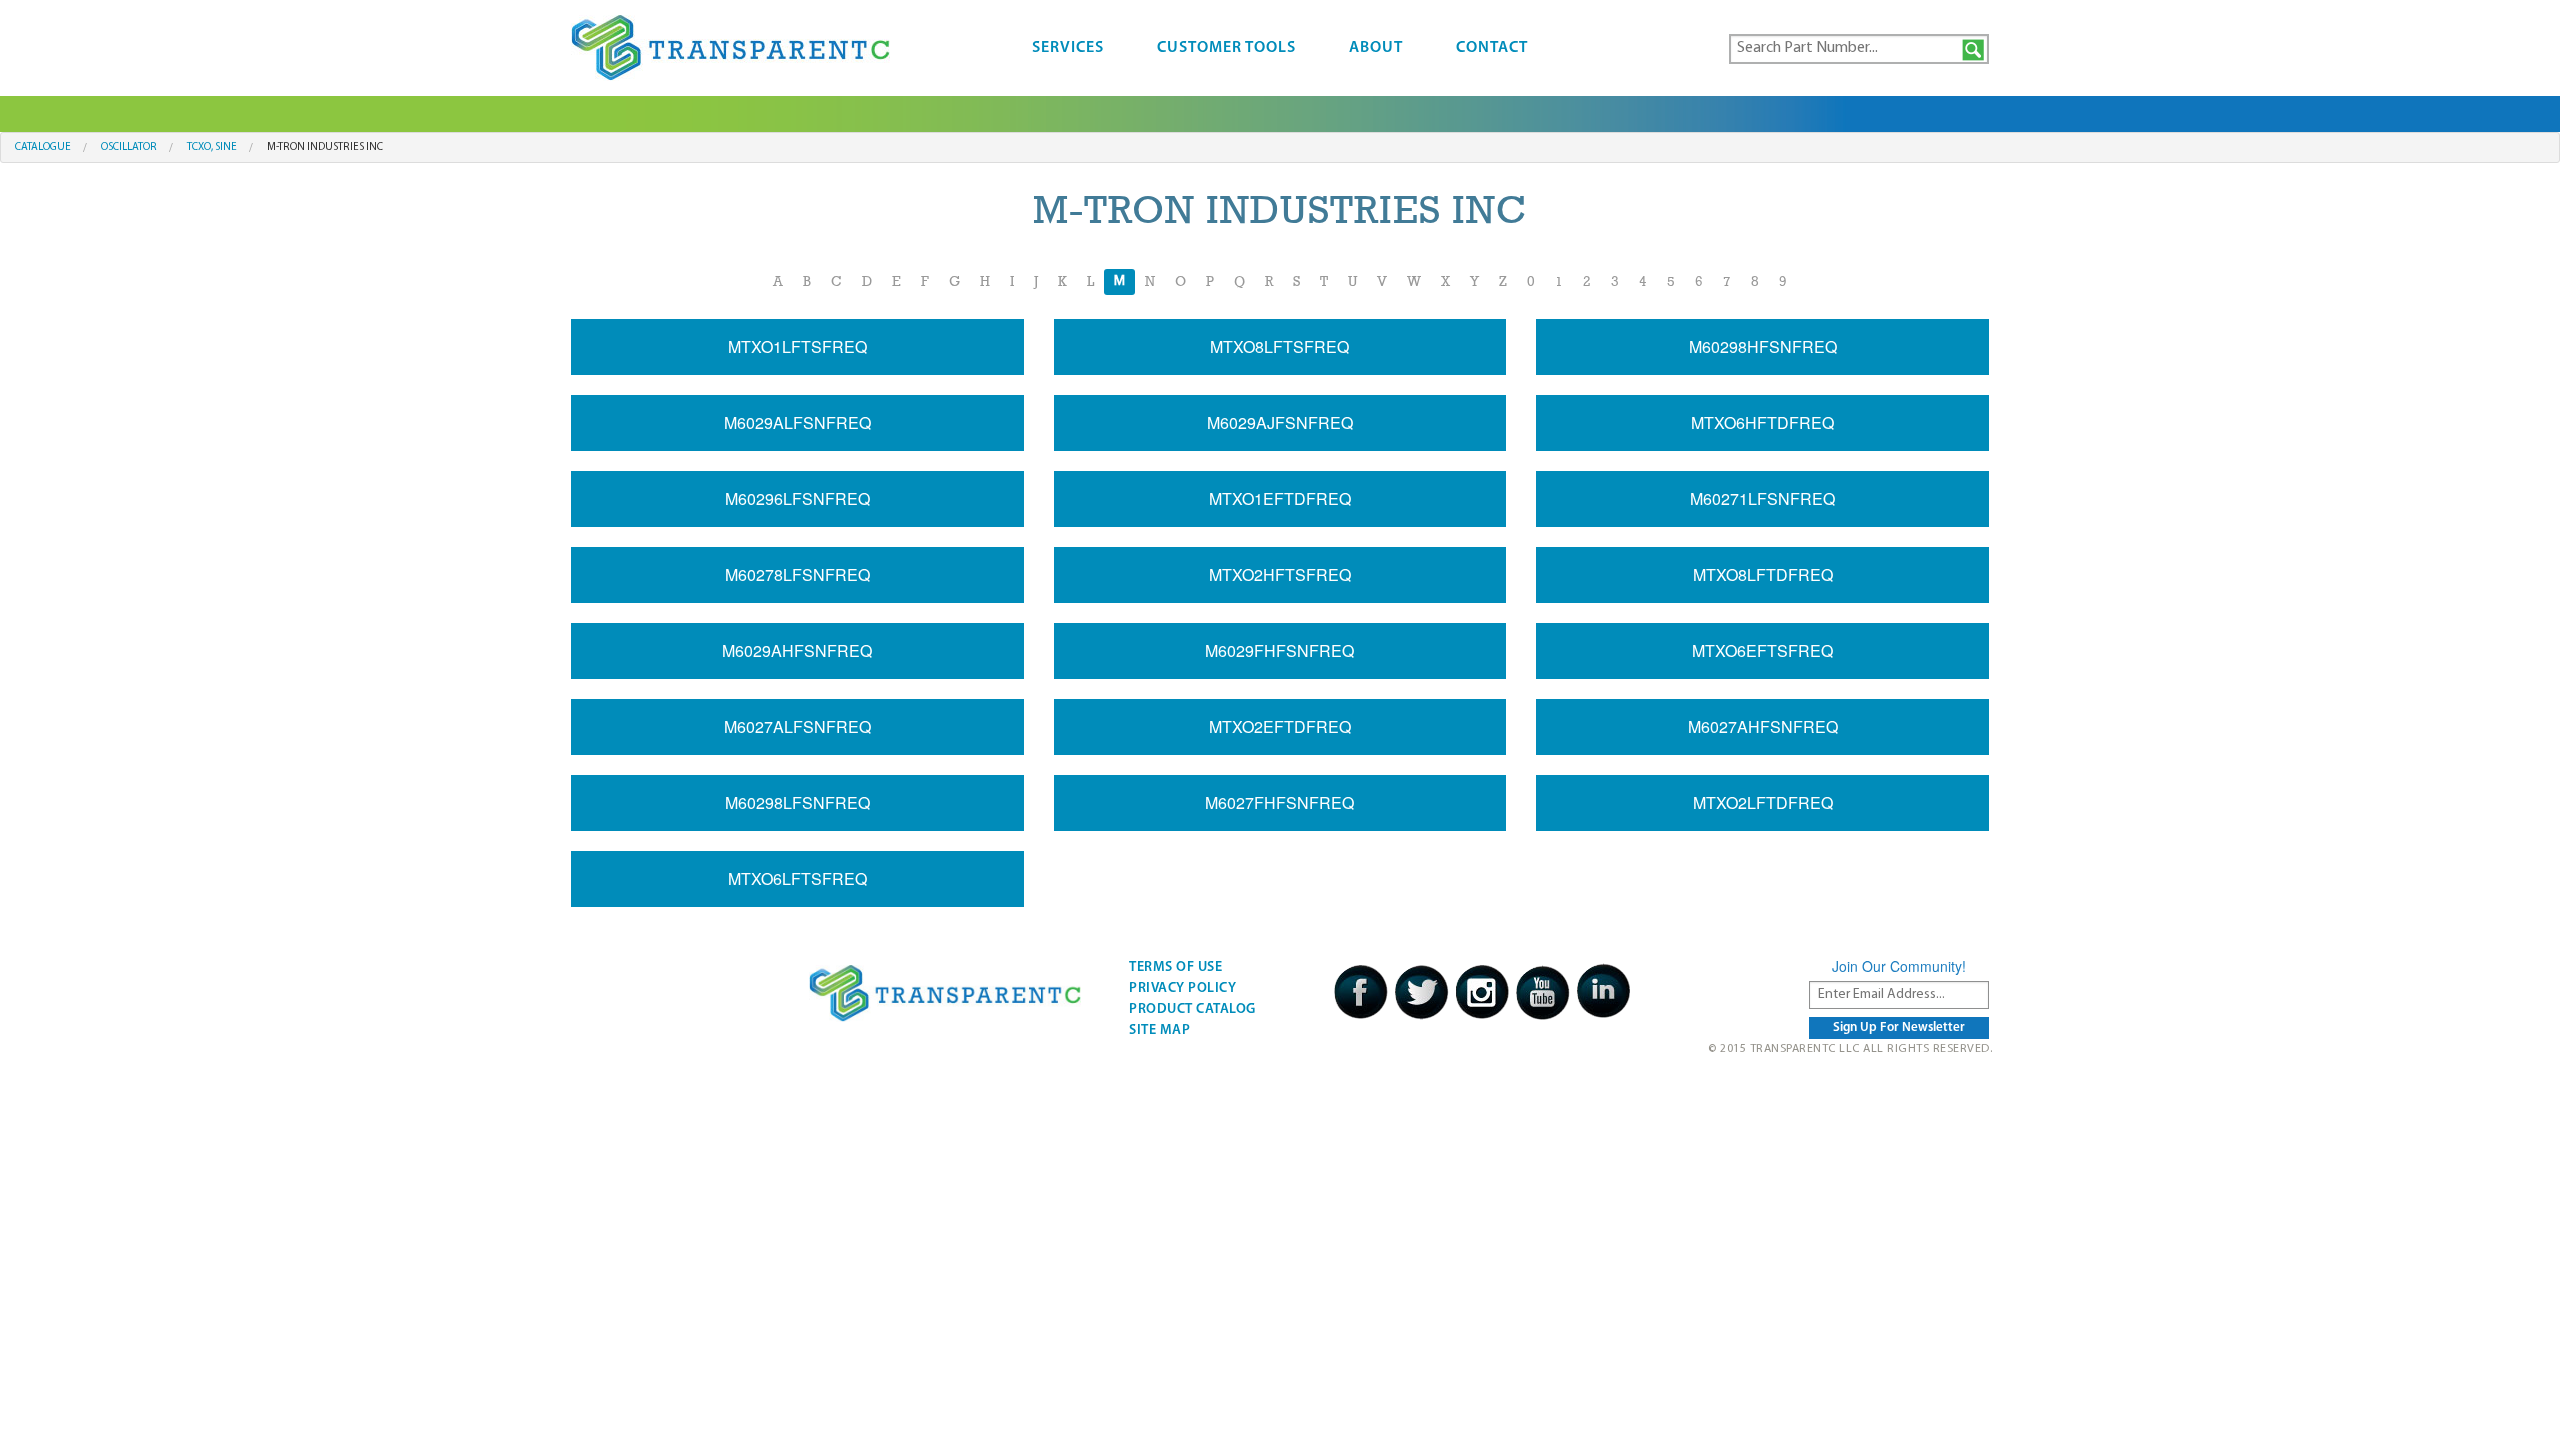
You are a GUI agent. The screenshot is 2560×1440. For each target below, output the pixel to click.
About (1376, 48)
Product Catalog (1192, 1009)
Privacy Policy (1182, 988)
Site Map (1159, 1030)
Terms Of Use (1175, 967)
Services (1068, 48)
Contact (1492, 48)
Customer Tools (1226, 48)
